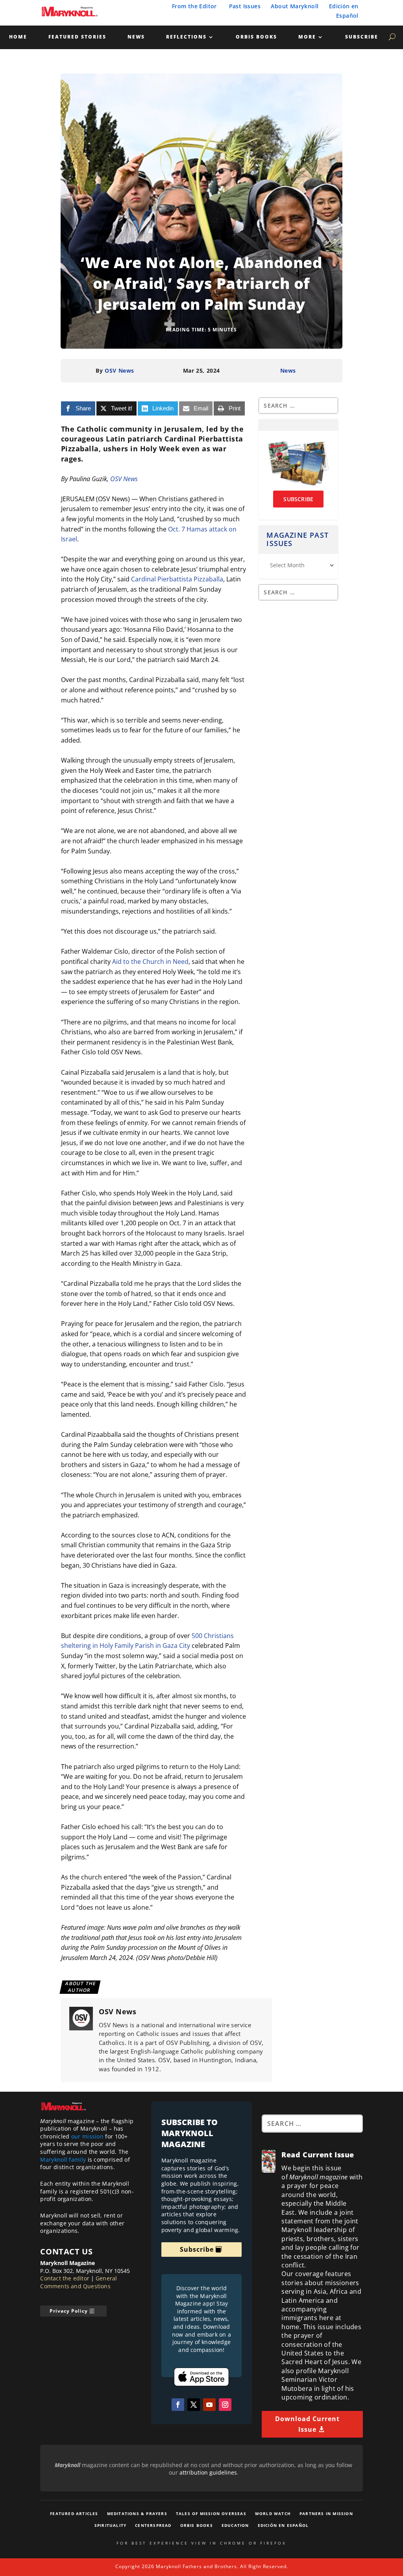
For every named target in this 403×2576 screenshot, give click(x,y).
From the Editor (194, 6)
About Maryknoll (295, 6)
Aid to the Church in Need (150, 962)
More (307, 37)
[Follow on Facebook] (178, 2405)
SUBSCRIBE (298, 499)
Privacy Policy (69, 2311)
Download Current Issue (307, 2424)
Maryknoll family (63, 2160)
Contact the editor (65, 2278)
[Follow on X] (194, 2405)
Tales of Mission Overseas (211, 2513)
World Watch (273, 2513)
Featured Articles (74, 2513)
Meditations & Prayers (137, 2513)
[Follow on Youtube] (209, 2405)
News (136, 37)
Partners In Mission (326, 2513)
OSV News (119, 370)
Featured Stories (77, 37)
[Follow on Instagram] (225, 2405)
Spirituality (110, 2525)
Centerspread (153, 2525)
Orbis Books (256, 37)
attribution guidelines (208, 2472)
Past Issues (245, 6)
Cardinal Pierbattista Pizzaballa (177, 579)
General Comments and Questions (79, 2282)
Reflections (186, 37)
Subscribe (362, 37)
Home (18, 37)
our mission (87, 2136)
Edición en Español (283, 2525)
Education (235, 2525)
